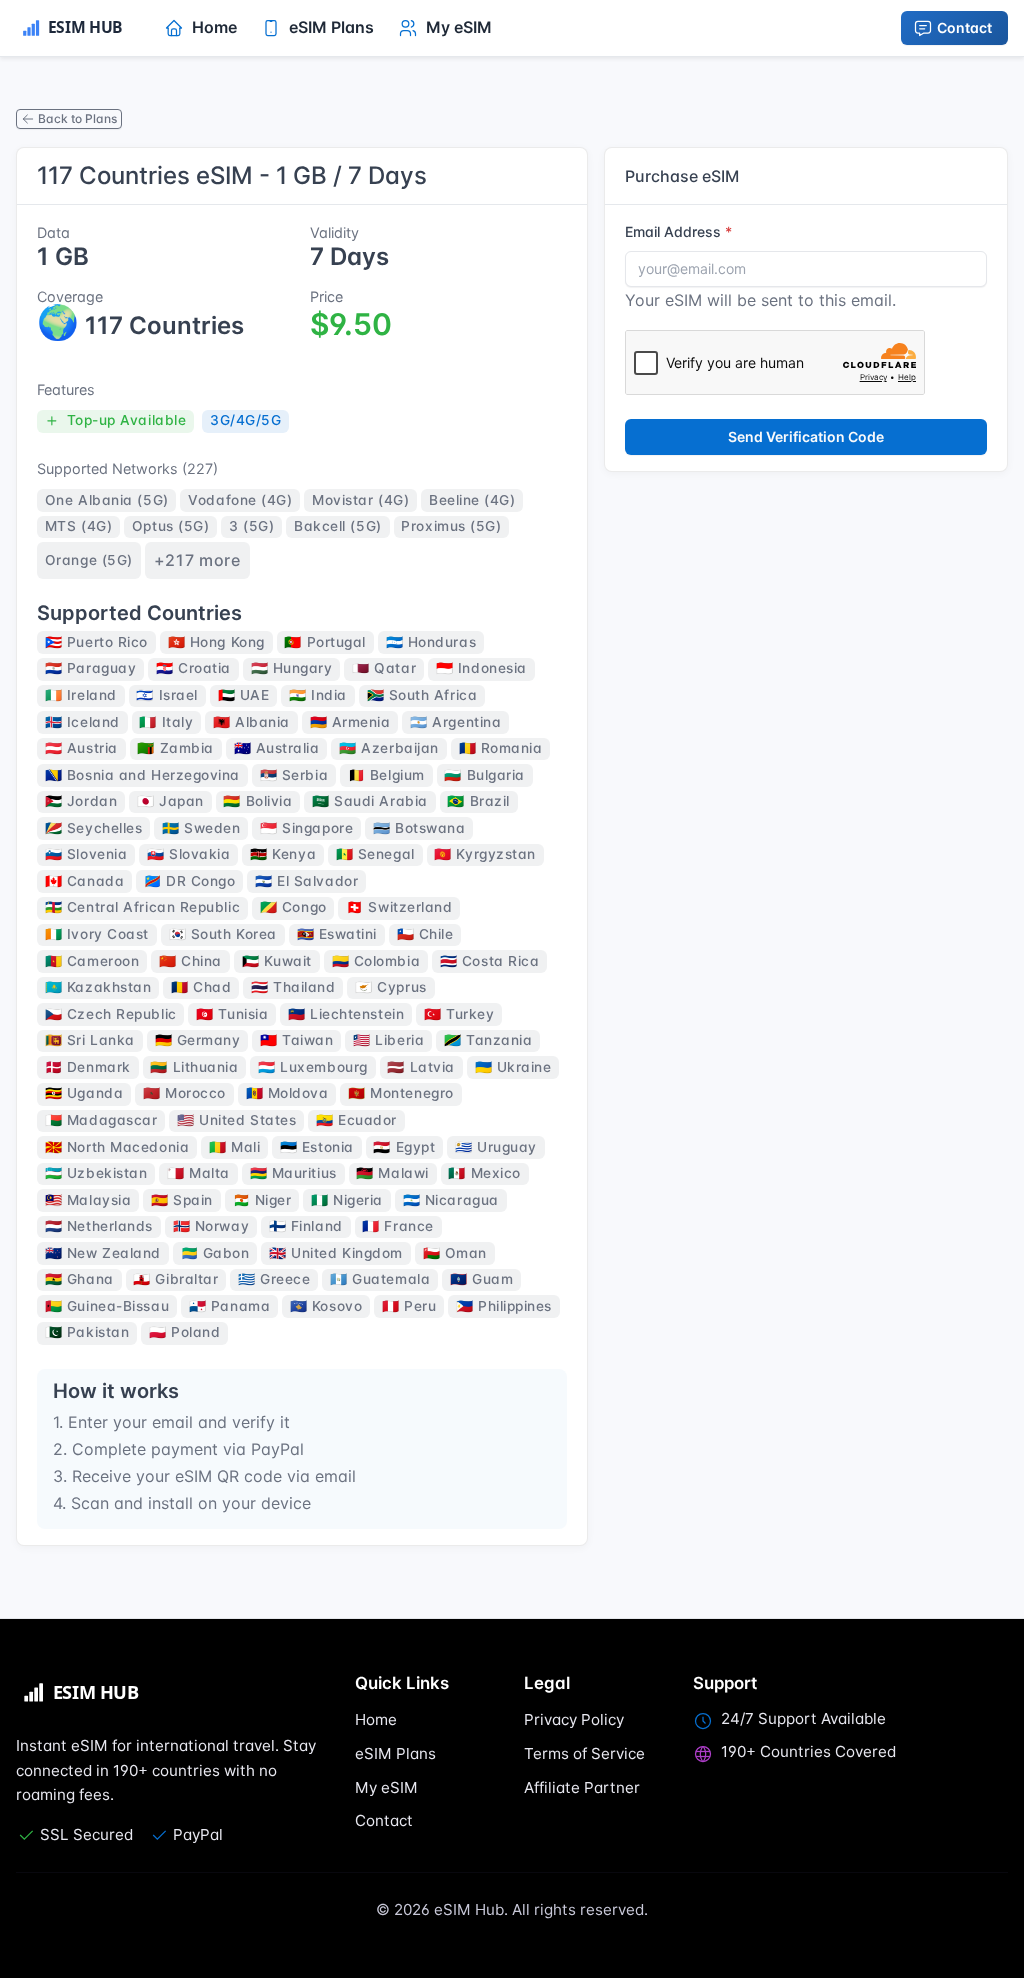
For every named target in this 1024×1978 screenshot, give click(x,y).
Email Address (673, 231)
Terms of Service (584, 1753)
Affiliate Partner (582, 1787)
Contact (964, 27)
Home (376, 1719)
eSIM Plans (395, 1753)
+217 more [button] (197, 560)
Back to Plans (77, 118)
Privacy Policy (574, 1719)
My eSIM (386, 1787)
